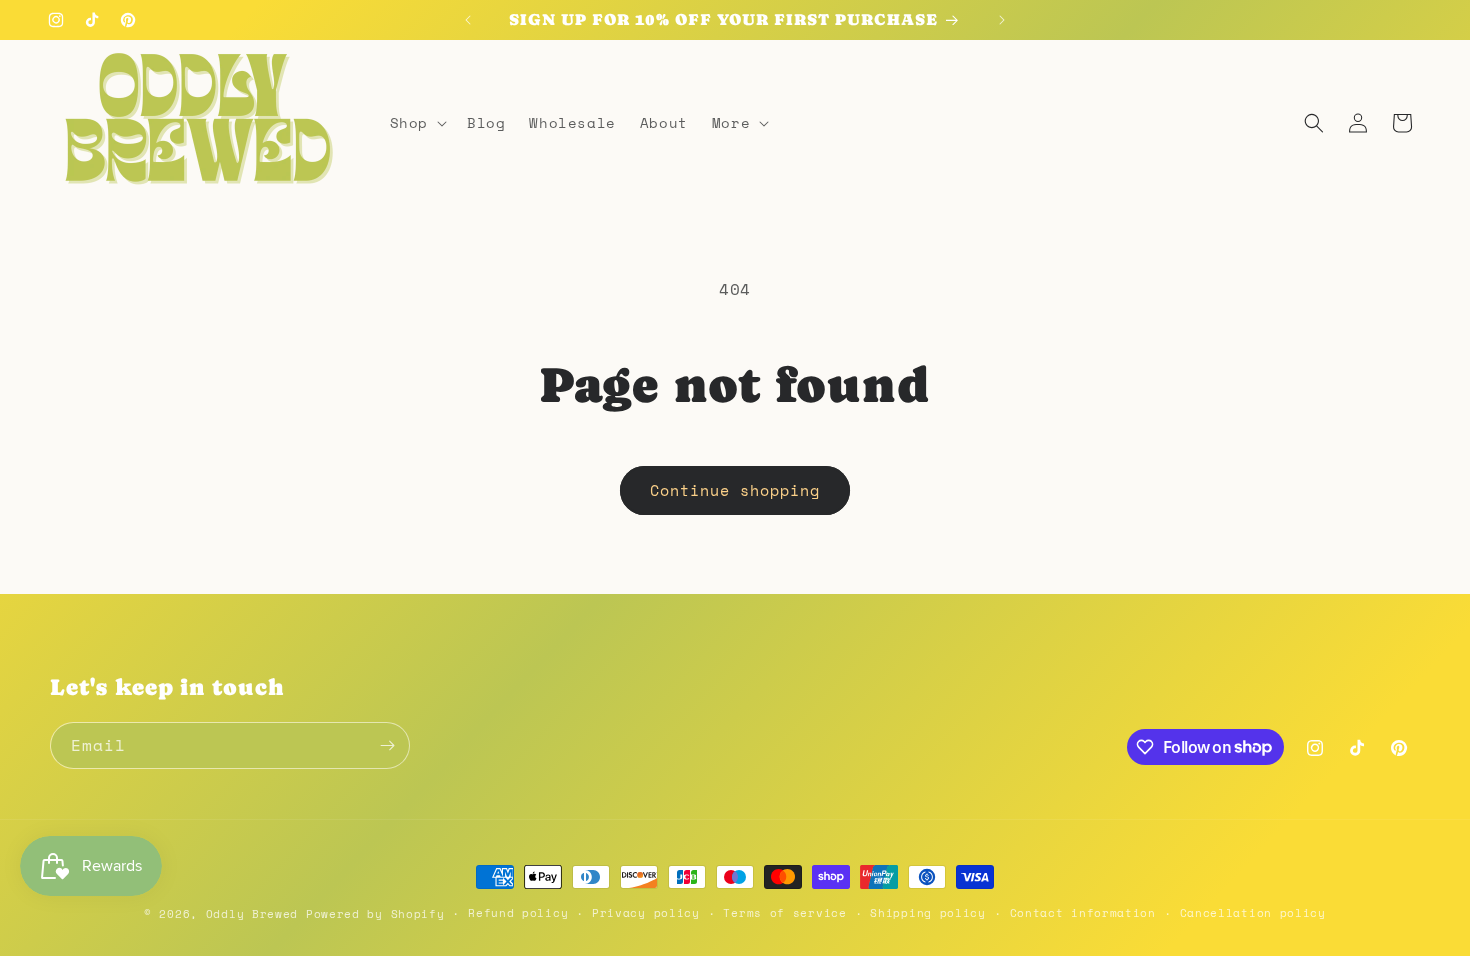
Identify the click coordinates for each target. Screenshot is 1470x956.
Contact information (1083, 913)
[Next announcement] (1002, 20)
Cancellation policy (1253, 913)
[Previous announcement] (468, 20)
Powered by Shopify (375, 914)
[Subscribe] (387, 745)
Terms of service (784, 913)
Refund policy (518, 913)
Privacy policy (646, 913)
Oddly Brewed (252, 914)
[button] (416, 123)
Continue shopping (735, 490)
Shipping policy (928, 913)
